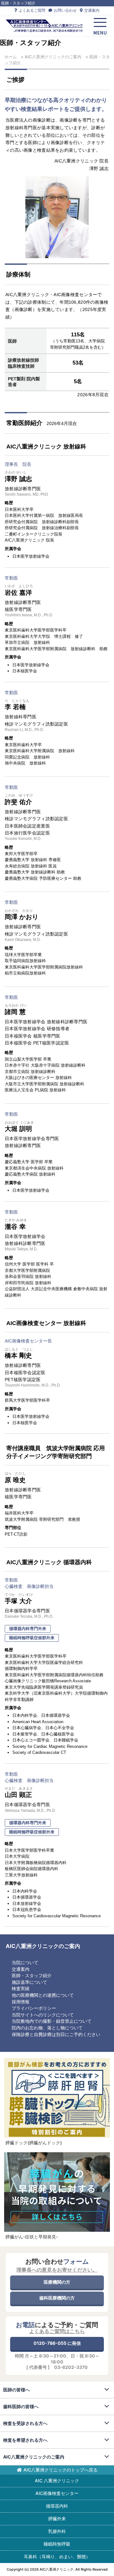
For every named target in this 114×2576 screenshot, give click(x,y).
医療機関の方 (57, 2282)
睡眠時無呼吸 (57, 2544)
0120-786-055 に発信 (57, 2343)
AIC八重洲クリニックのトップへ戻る (60, 2470)
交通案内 (91, 10)
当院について (25, 1962)
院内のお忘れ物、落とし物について (47, 2028)
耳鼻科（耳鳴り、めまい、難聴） (57, 2557)
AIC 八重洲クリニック (57, 2481)
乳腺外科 (57, 2531)
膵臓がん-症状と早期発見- (32, 2237)
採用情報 (21, 2002)
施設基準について (29, 1982)
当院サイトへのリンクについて (43, 2015)
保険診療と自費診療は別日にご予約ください (56, 2034)
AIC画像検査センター (57, 2493)
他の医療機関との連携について (43, 1995)
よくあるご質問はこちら (57, 2331)
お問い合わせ (65, 10)
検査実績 (21, 1988)
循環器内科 (57, 2506)
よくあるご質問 (32, 10)
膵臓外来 (57, 2519)
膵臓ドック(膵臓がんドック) (34, 2143)
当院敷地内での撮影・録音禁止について (52, 2021)
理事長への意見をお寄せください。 (57, 2270)
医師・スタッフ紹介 (32, 1975)
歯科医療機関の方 (57, 2298)
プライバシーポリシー (34, 2008)
